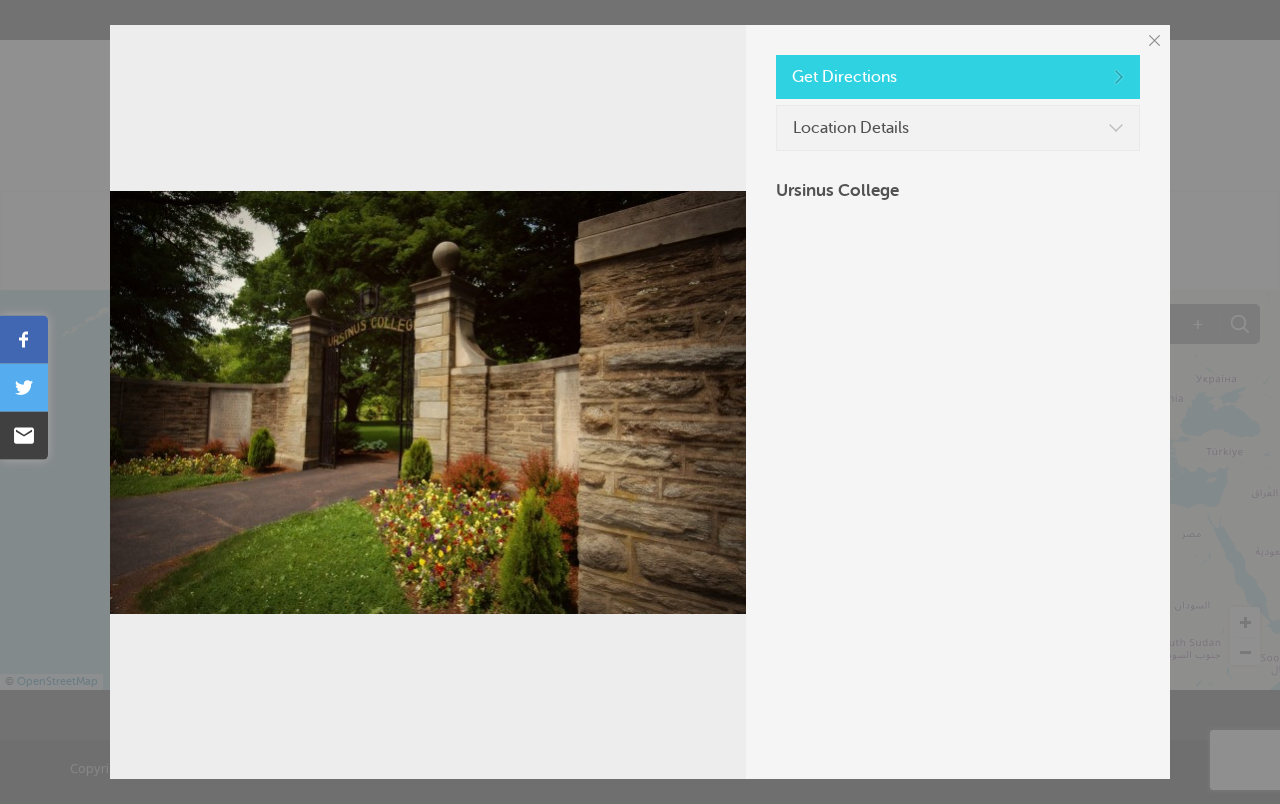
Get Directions (844, 77)
